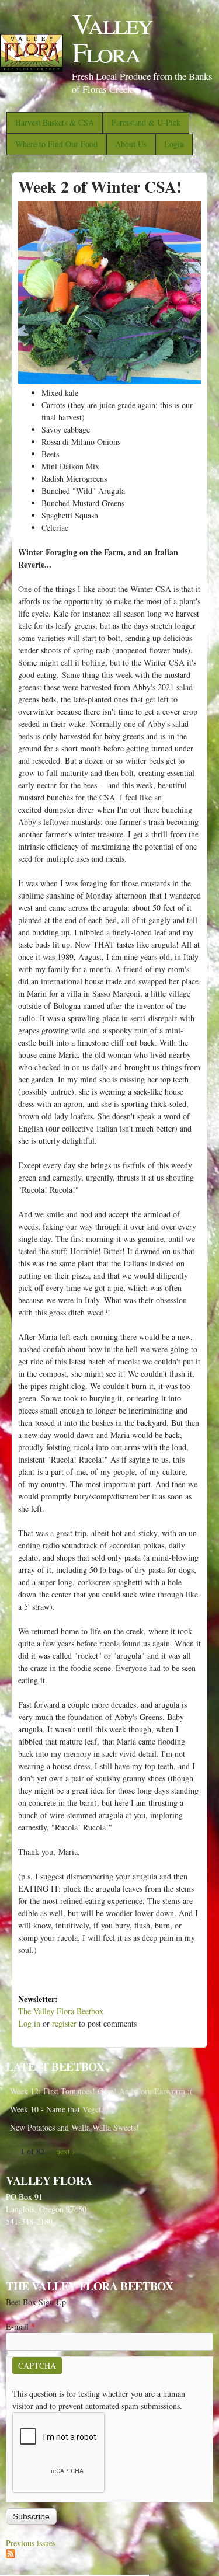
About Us (131, 144)
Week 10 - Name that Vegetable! (64, 2109)
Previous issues (31, 2543)
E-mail (20, 2326)
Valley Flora (112, 37)
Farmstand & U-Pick (146, 122)
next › (66, 2151)
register (64, 2023)
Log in (29, 2023)
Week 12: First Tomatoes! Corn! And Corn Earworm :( (101, 2091)
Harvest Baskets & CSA (55, 122)
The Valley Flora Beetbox (61, 2011)
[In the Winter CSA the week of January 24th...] (109, 380)
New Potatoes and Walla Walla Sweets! (74, 2127)
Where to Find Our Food (56, 144)
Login (174, 144)
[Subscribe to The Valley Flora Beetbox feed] (11, 2555)
